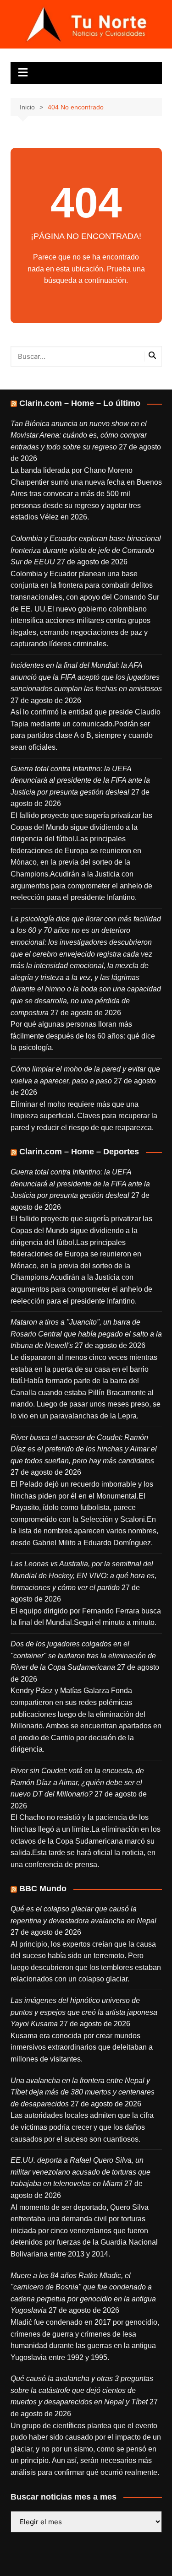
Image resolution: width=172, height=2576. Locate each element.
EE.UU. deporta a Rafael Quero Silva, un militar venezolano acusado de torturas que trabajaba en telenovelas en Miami (80, 2172)
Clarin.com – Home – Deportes (79, 1152)
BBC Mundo (43, 1889)
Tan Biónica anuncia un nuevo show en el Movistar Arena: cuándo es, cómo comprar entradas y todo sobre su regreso (79, 435)
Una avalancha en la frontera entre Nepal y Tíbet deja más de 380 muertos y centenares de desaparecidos (83, 2092)
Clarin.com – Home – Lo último (80, 403)
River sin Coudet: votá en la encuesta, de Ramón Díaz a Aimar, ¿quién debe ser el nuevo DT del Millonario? (77, 1782)
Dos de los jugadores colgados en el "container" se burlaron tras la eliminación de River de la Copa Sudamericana (83, 1656)
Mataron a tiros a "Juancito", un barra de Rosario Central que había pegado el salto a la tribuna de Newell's (86, 1334)
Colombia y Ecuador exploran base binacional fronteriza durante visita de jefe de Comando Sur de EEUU (86, 550)
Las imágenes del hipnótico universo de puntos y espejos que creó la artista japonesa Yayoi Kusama (84, 2012)
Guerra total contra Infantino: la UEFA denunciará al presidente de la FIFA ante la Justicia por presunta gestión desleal (80, 780)
